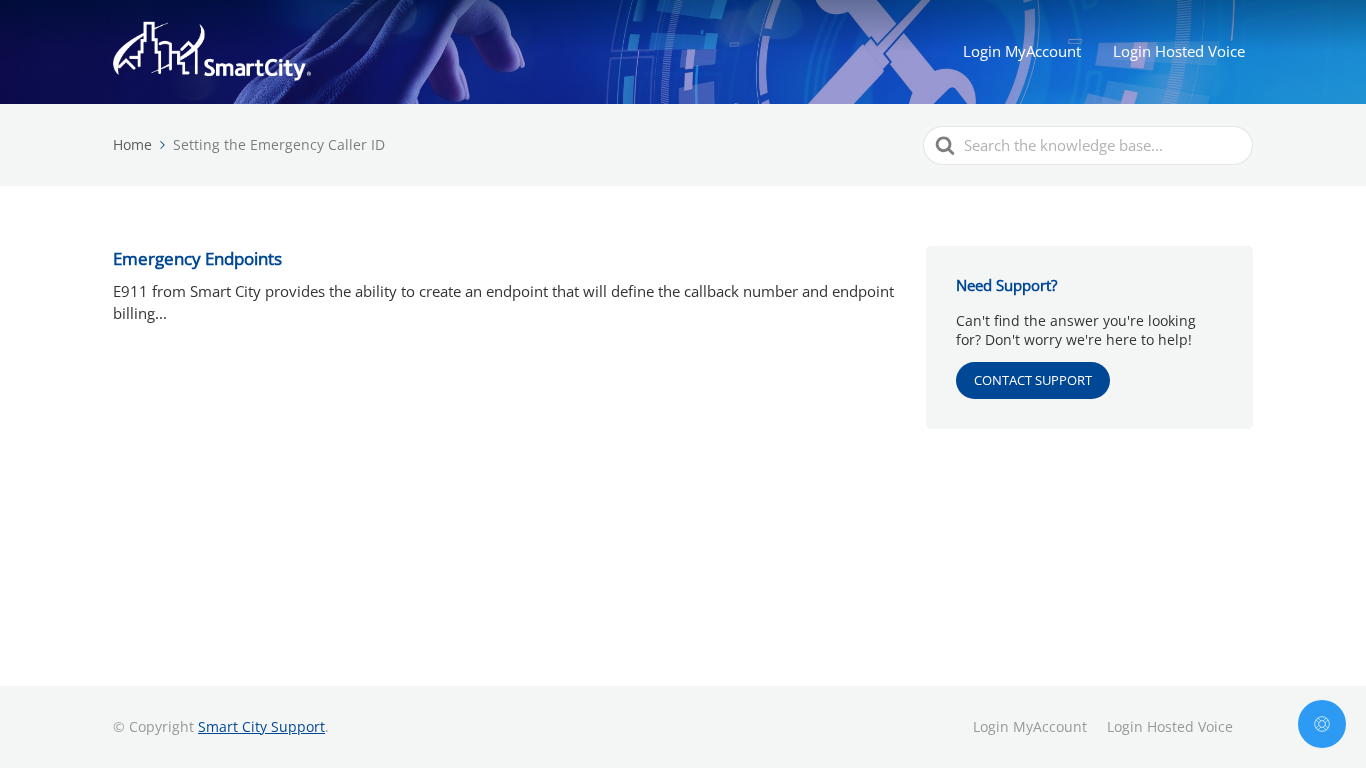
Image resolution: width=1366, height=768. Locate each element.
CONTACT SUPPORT (1033, 380)
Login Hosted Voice (1179, 51)
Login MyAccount (1022, 51)
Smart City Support (261, 726)
